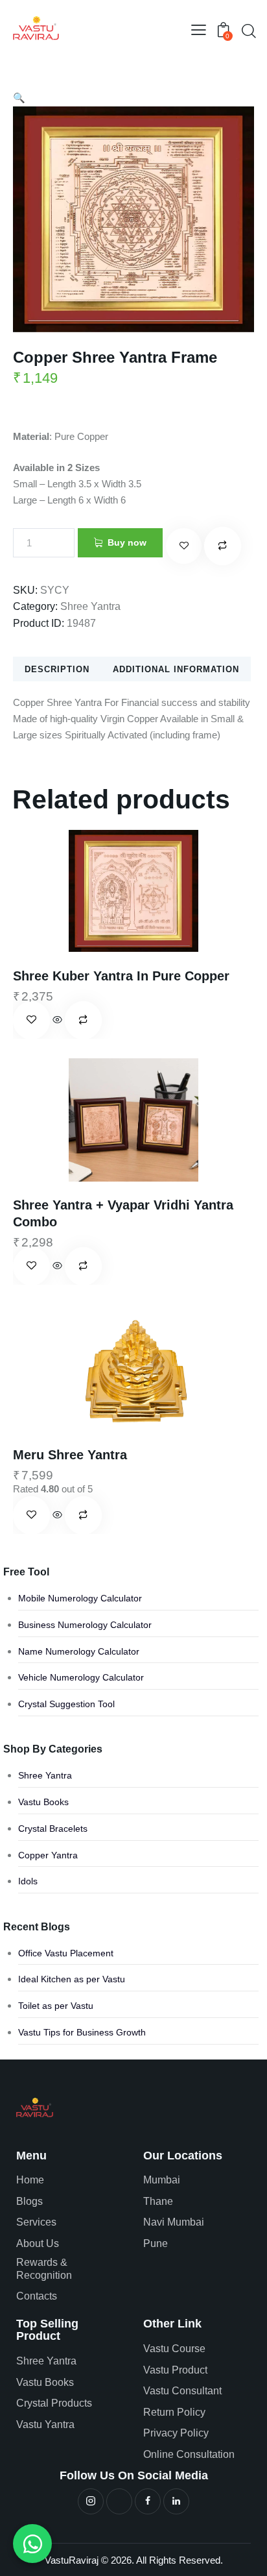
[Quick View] (57, 1020)
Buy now (127, 542)
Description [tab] (57, 669)
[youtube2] (119, 2501)
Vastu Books (43, 1802)
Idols (28, 1881)
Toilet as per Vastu (56, 2006)
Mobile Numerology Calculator (80, 1598)
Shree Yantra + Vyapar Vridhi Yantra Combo (123, 1213)
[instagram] (91, 2501)
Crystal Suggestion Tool (66, 1704)
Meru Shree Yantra (70, 1455)
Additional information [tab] (176, 669)
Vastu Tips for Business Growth (82, 2032)
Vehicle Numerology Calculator (81, 1677)
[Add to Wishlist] (184, 546)
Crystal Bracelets (53, 1829)
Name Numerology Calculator (79, 1651)
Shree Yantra (90, 606)
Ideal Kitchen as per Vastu (72, 1979)
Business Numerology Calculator (85, 1625)
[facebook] (148, 2501)
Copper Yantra (48, 1855)
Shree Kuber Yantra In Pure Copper (121, 976)
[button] (199, 30)
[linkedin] (176, 2501)
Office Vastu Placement (66, 1953)
